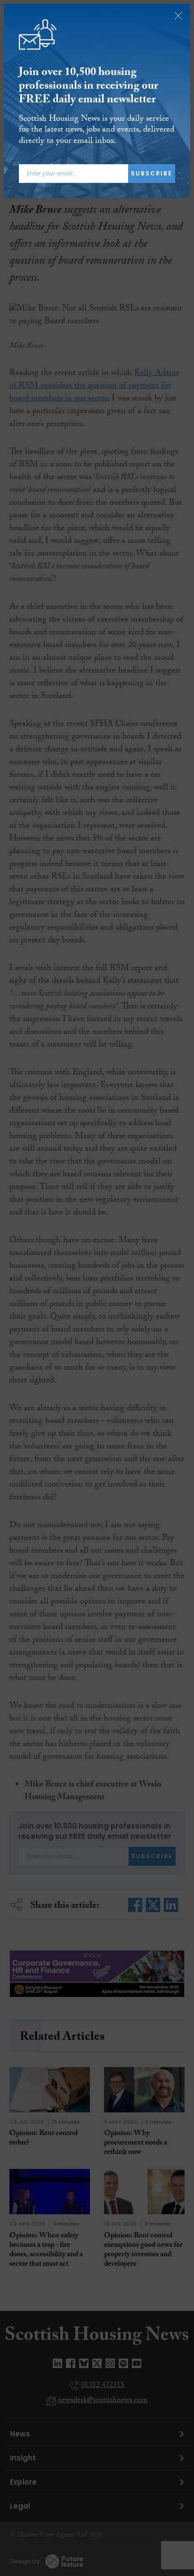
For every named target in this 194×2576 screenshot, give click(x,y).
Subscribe (152, 173)
